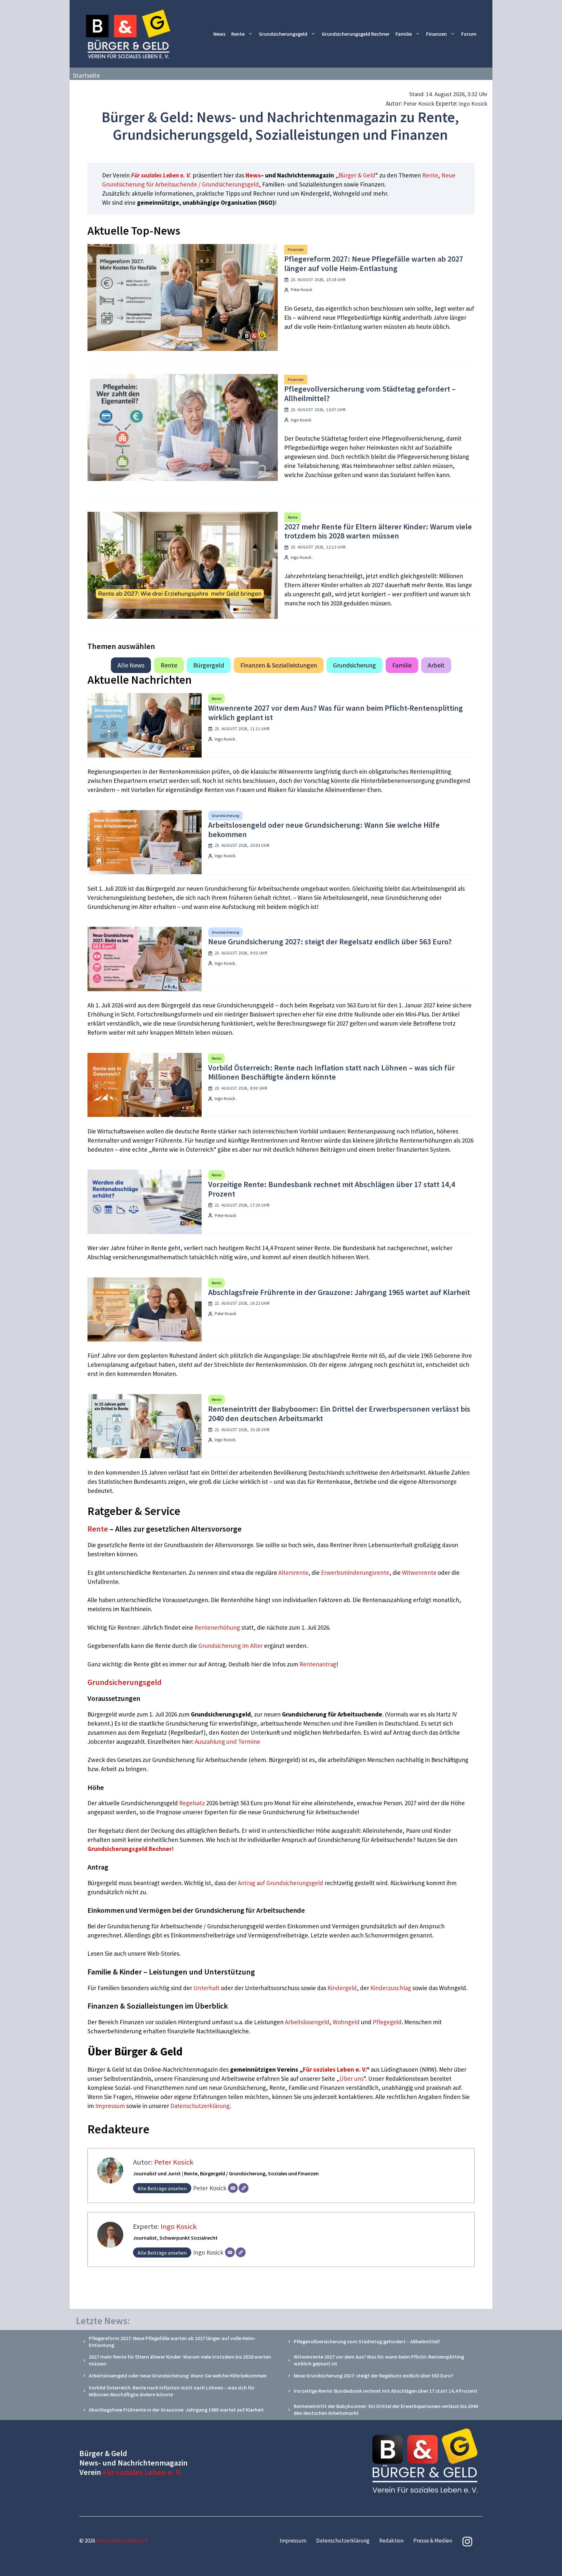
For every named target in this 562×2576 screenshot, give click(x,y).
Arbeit (436, 665)
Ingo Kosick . (302, 557)
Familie (404, 34)
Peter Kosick (419, 104)
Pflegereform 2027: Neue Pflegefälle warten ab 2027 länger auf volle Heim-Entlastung (374, 264)
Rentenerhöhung (217, 1627)
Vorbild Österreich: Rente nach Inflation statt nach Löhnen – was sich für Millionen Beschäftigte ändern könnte (331, 1072)
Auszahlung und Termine (227, 1741)
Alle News (131, 665)
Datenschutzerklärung (200, 2106)
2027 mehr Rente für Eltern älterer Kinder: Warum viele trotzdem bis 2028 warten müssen (378, 531)
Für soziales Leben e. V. (161, 175)
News (219, 34)
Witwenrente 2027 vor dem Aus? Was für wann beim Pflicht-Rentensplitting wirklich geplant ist (335, 713)
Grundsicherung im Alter (231, 1646)
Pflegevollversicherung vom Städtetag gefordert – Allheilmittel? (370, 394)
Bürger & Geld (357, 175)
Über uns (352, 2078)
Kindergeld (342, 1988)
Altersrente (293, 1573)
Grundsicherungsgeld (283, 34)
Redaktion (391, 2541)
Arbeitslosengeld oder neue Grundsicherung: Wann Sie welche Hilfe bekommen (324, 830)
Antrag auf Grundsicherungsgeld (281, 1883)
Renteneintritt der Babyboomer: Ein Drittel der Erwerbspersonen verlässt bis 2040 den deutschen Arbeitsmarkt (339, 1414)
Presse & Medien (433, 2541)
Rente (238, 34)
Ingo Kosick (473, 104)
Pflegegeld (387, 2022)
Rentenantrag (318, 1664)
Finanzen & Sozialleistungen (279, 665)
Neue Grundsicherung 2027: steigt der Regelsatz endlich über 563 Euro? (330, 942)
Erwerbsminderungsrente (355, 1573)
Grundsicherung (355, 665)
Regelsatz (192, 1803)
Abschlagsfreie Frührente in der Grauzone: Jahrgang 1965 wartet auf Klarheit (339, 1292)
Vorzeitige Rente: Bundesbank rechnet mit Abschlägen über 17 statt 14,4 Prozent (332, 1189)
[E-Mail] (233, 2188)
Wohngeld (346, 2022)
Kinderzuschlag (391, 1988)
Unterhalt (207, 1988)
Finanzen (436, 34)
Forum (469, 34)
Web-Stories (163, 1953)
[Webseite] (244, 2188)
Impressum (111, 2106)
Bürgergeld (209, 665)
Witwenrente (419, 1573)
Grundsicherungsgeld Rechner (356, 34)
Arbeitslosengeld (307, 2022)
